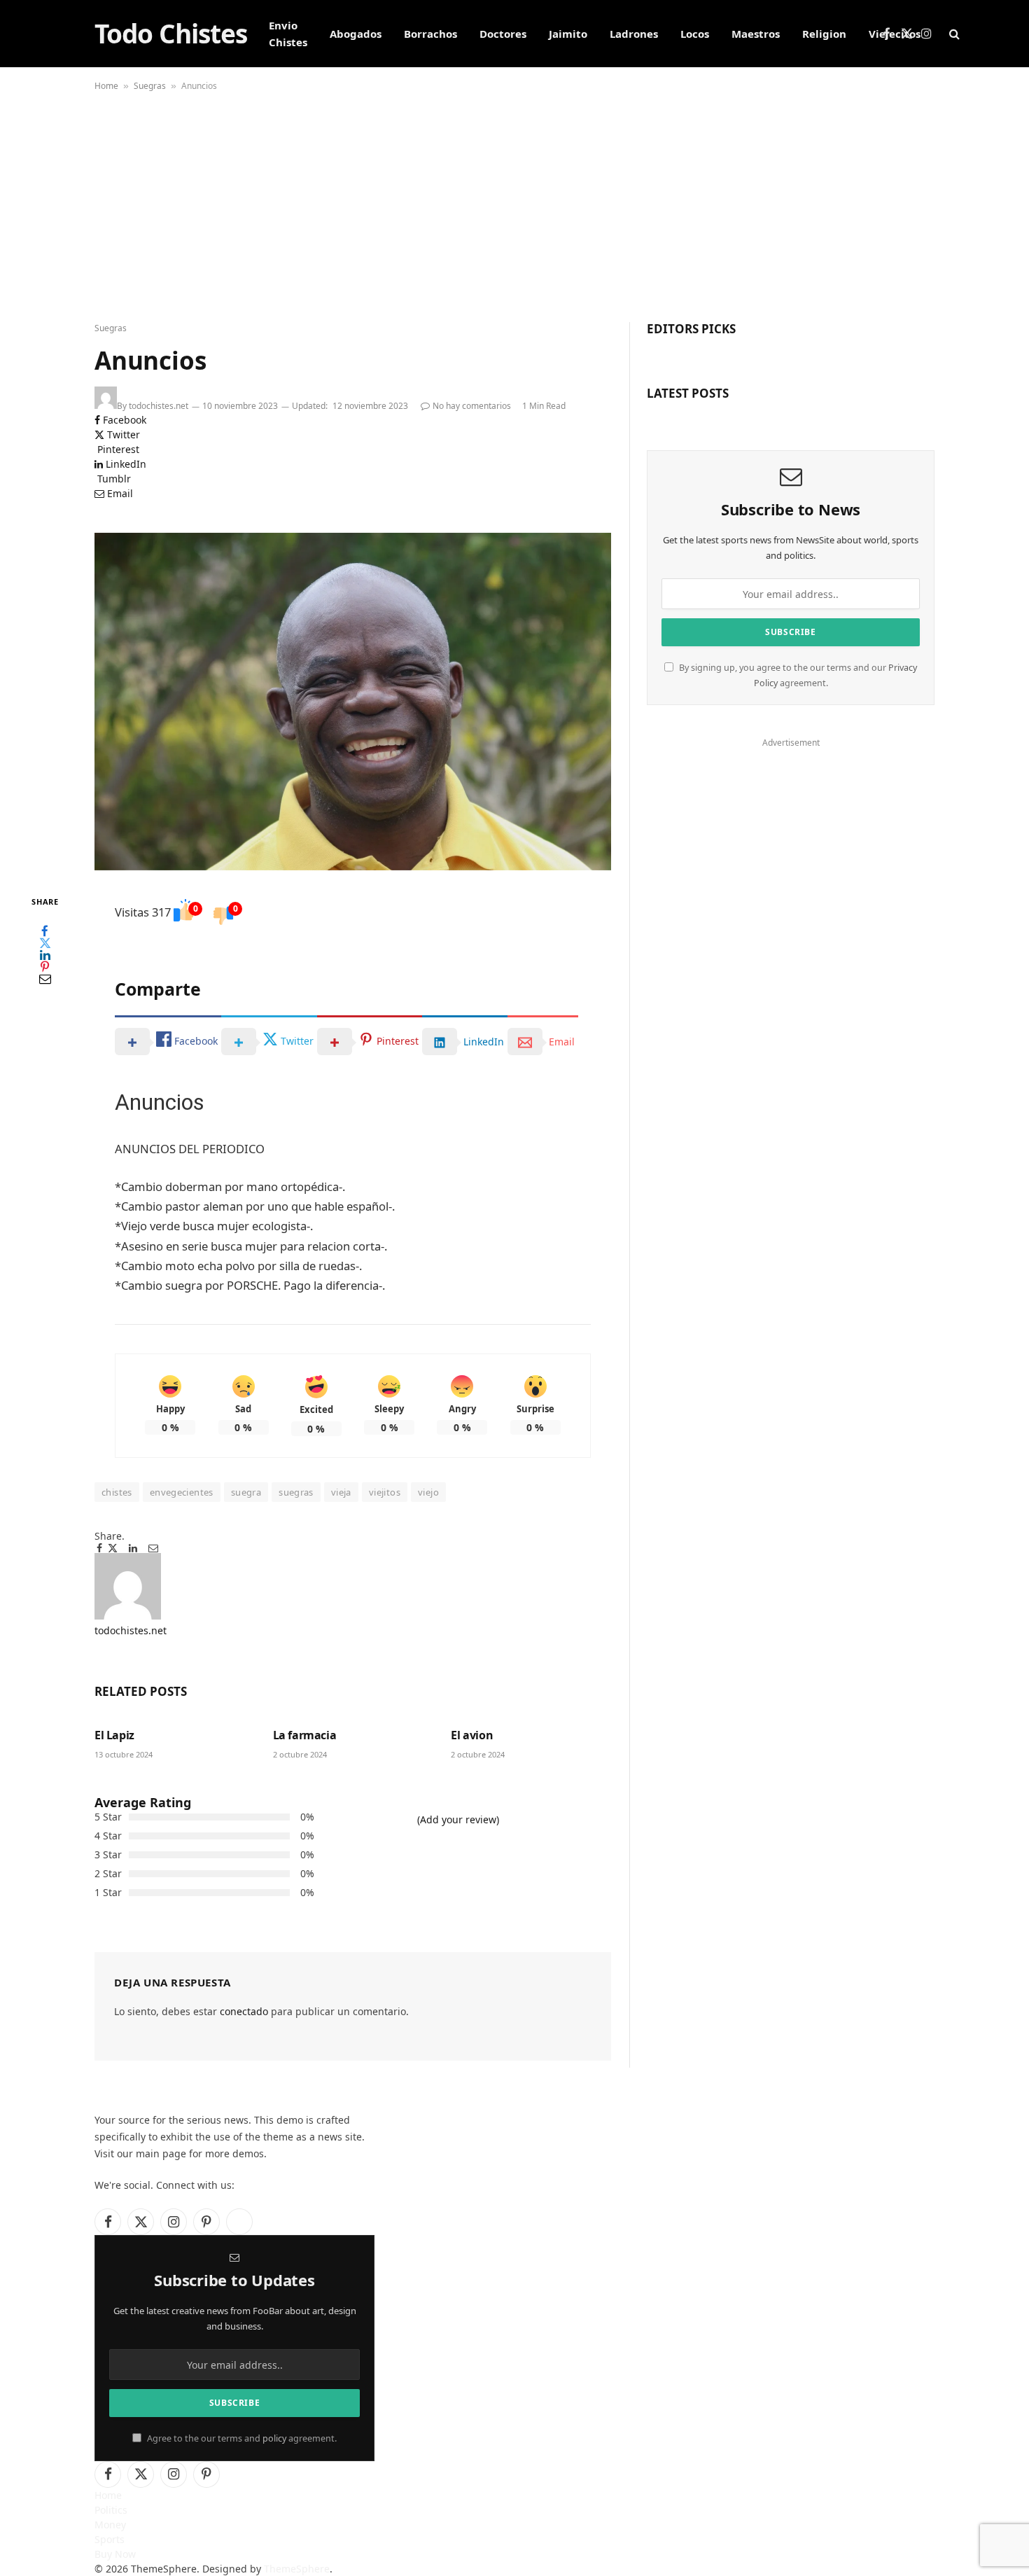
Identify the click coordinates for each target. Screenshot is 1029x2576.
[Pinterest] (45, 967)
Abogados (356, 34)
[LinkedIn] (45, 955)
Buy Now (115, 2554)
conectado (244, 2011)
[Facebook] (45, 932)
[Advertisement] (514, 203)
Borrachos (430, 34)
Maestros (756, 34)
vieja (341, 1492)
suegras (296, 1492)
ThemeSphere (297, 2569)
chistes (117, 1492)
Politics (111, 2510)
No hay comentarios (472, 406)
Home (106, 86)
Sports (110, 2539)
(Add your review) (458, 1819)
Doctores (503, 34)
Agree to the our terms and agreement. (241, 2438)
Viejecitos (895, 34)
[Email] (45, 979)
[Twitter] (45, 944)
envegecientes (182, 1492)
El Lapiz (114, 1735)
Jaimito (568, 34)
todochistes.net (159, 406)
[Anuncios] (353, 702)
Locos (695, 34)
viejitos (385, 1492)
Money (110, 2525)
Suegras (150, 86)
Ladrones (634, 34)
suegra (246, 1492)
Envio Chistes (288, 34)
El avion (472, 1735)
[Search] (953, 34)
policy (274, 2438)
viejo (428, 1492)
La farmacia (305, 1735)
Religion (824, 34)
